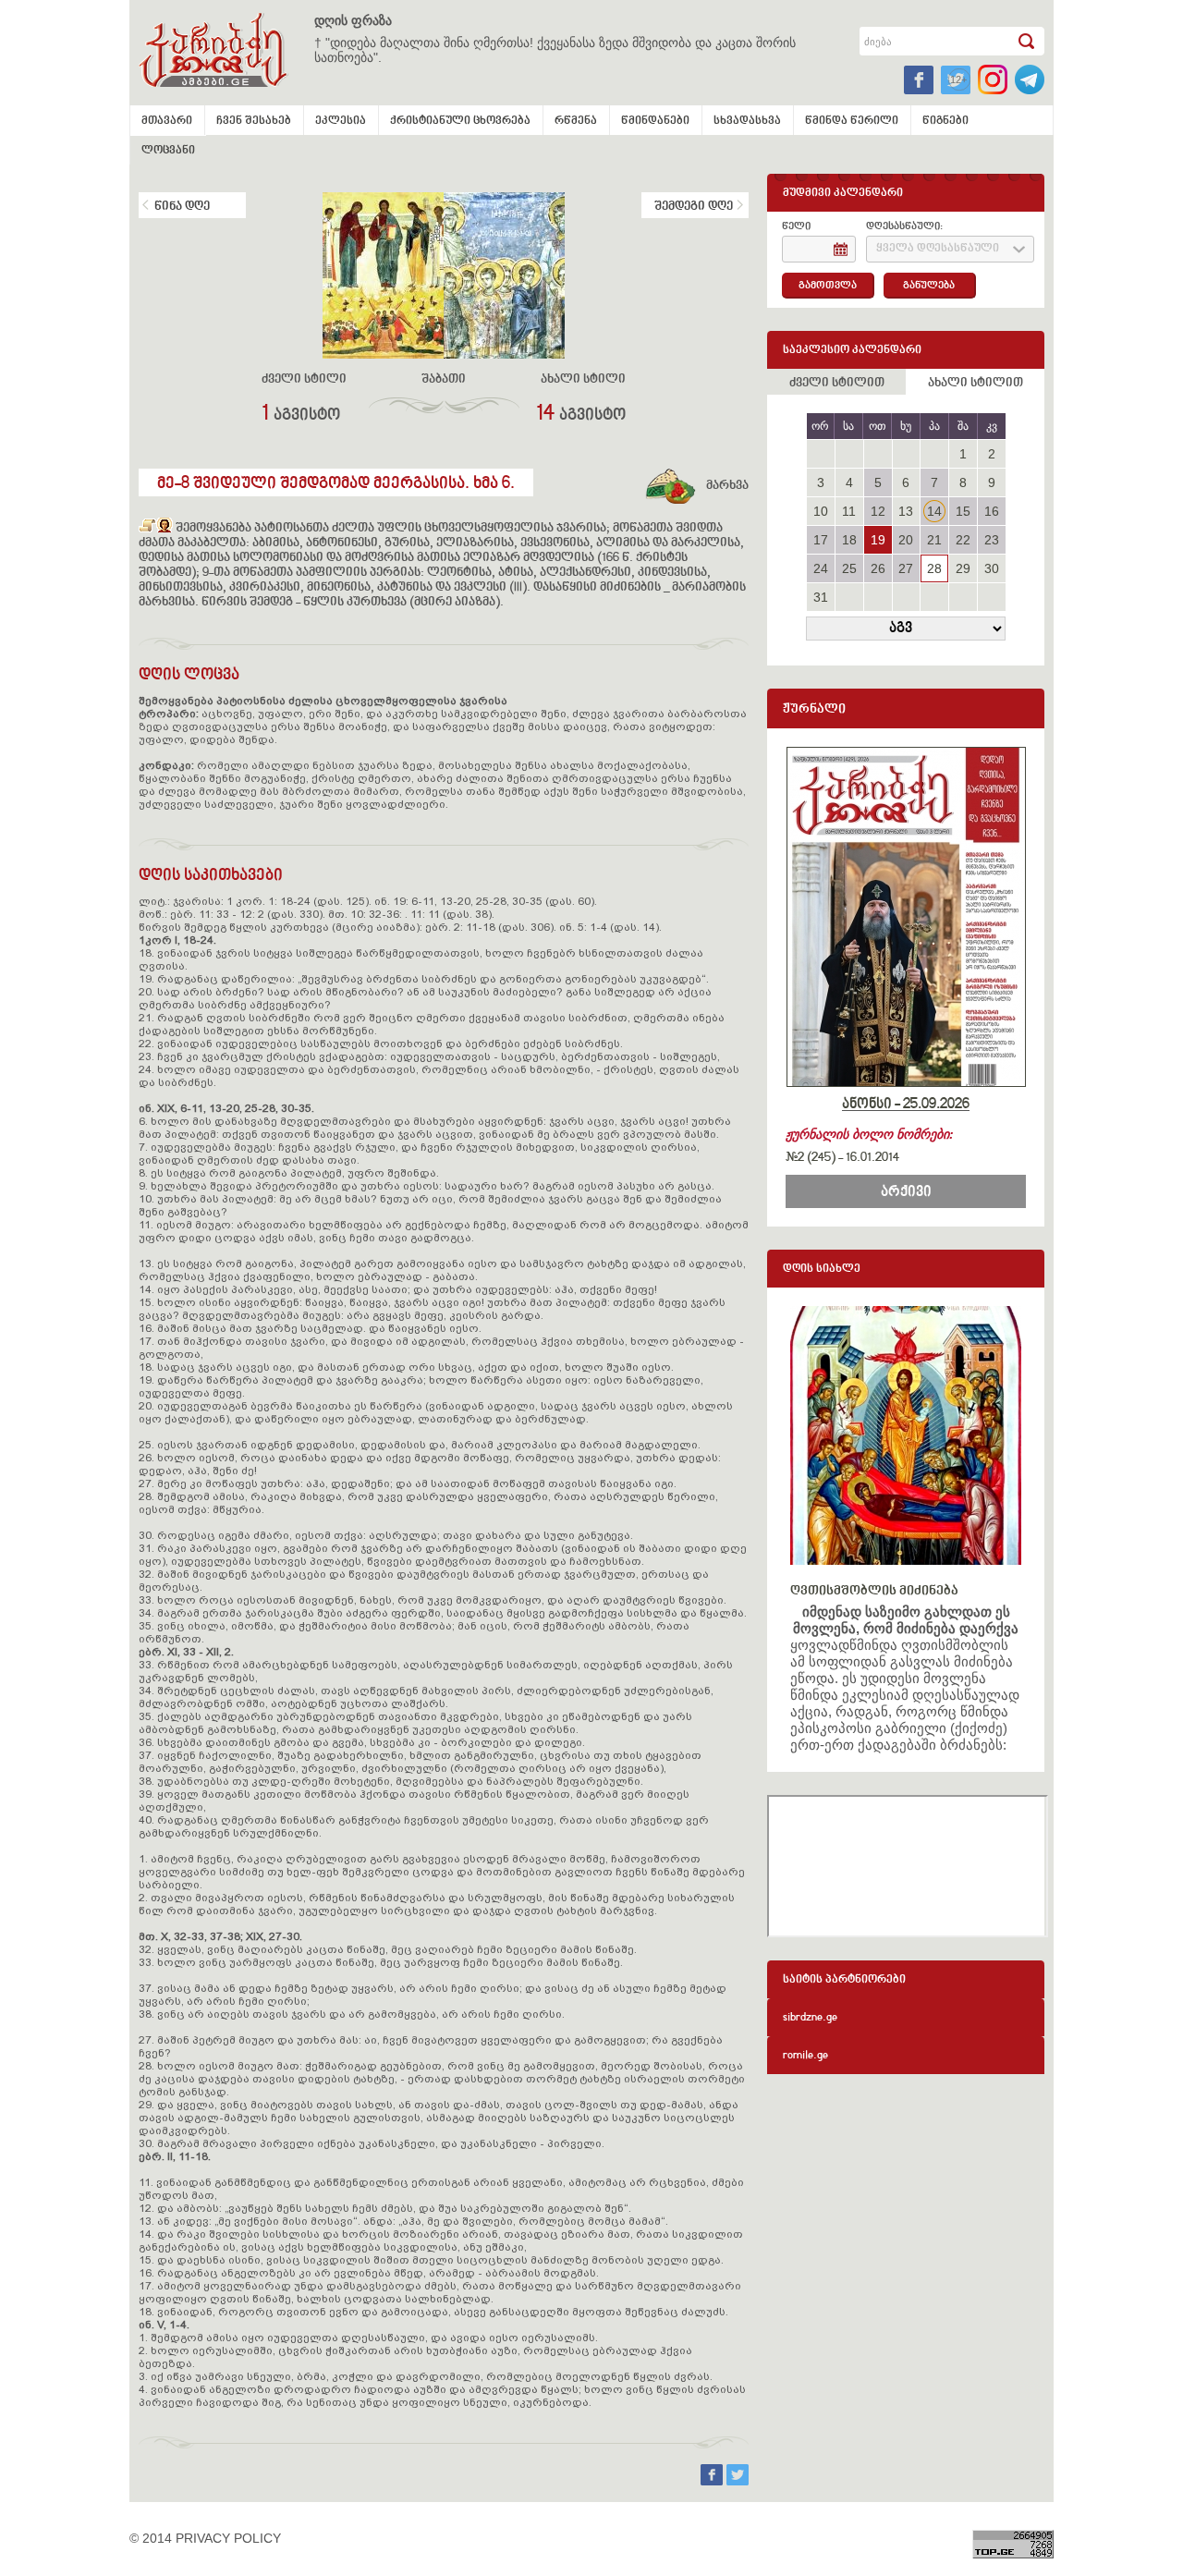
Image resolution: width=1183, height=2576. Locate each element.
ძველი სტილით (837, 384)
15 (963, 511)
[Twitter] (738, 2481)
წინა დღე (182, 207)
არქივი (906, 1192)
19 (878, 540)
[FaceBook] (713, 2481)
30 (992, 568)
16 (992, 511)
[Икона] (165, 529)
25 (849, 568)
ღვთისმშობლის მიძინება (874, 1591)
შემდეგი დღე (694, 207)
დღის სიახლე (822, 1270)
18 (849, 540)
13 (906, 511)
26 (878, 568)
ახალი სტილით (976, 384)
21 (934, 540)
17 (821, 540)
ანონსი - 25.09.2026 (906, 1105)
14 (934, 511)
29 (963, 568)
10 (821, 511)
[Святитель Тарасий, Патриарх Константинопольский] (147, 529)
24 (821, 568)
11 (849, 511)
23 (992, 540)
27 (906, 568)
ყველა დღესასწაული (938, 249)
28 (934, 568)
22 (963, 540)
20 (906, 540)
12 (878, 511)
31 (821, 597)
